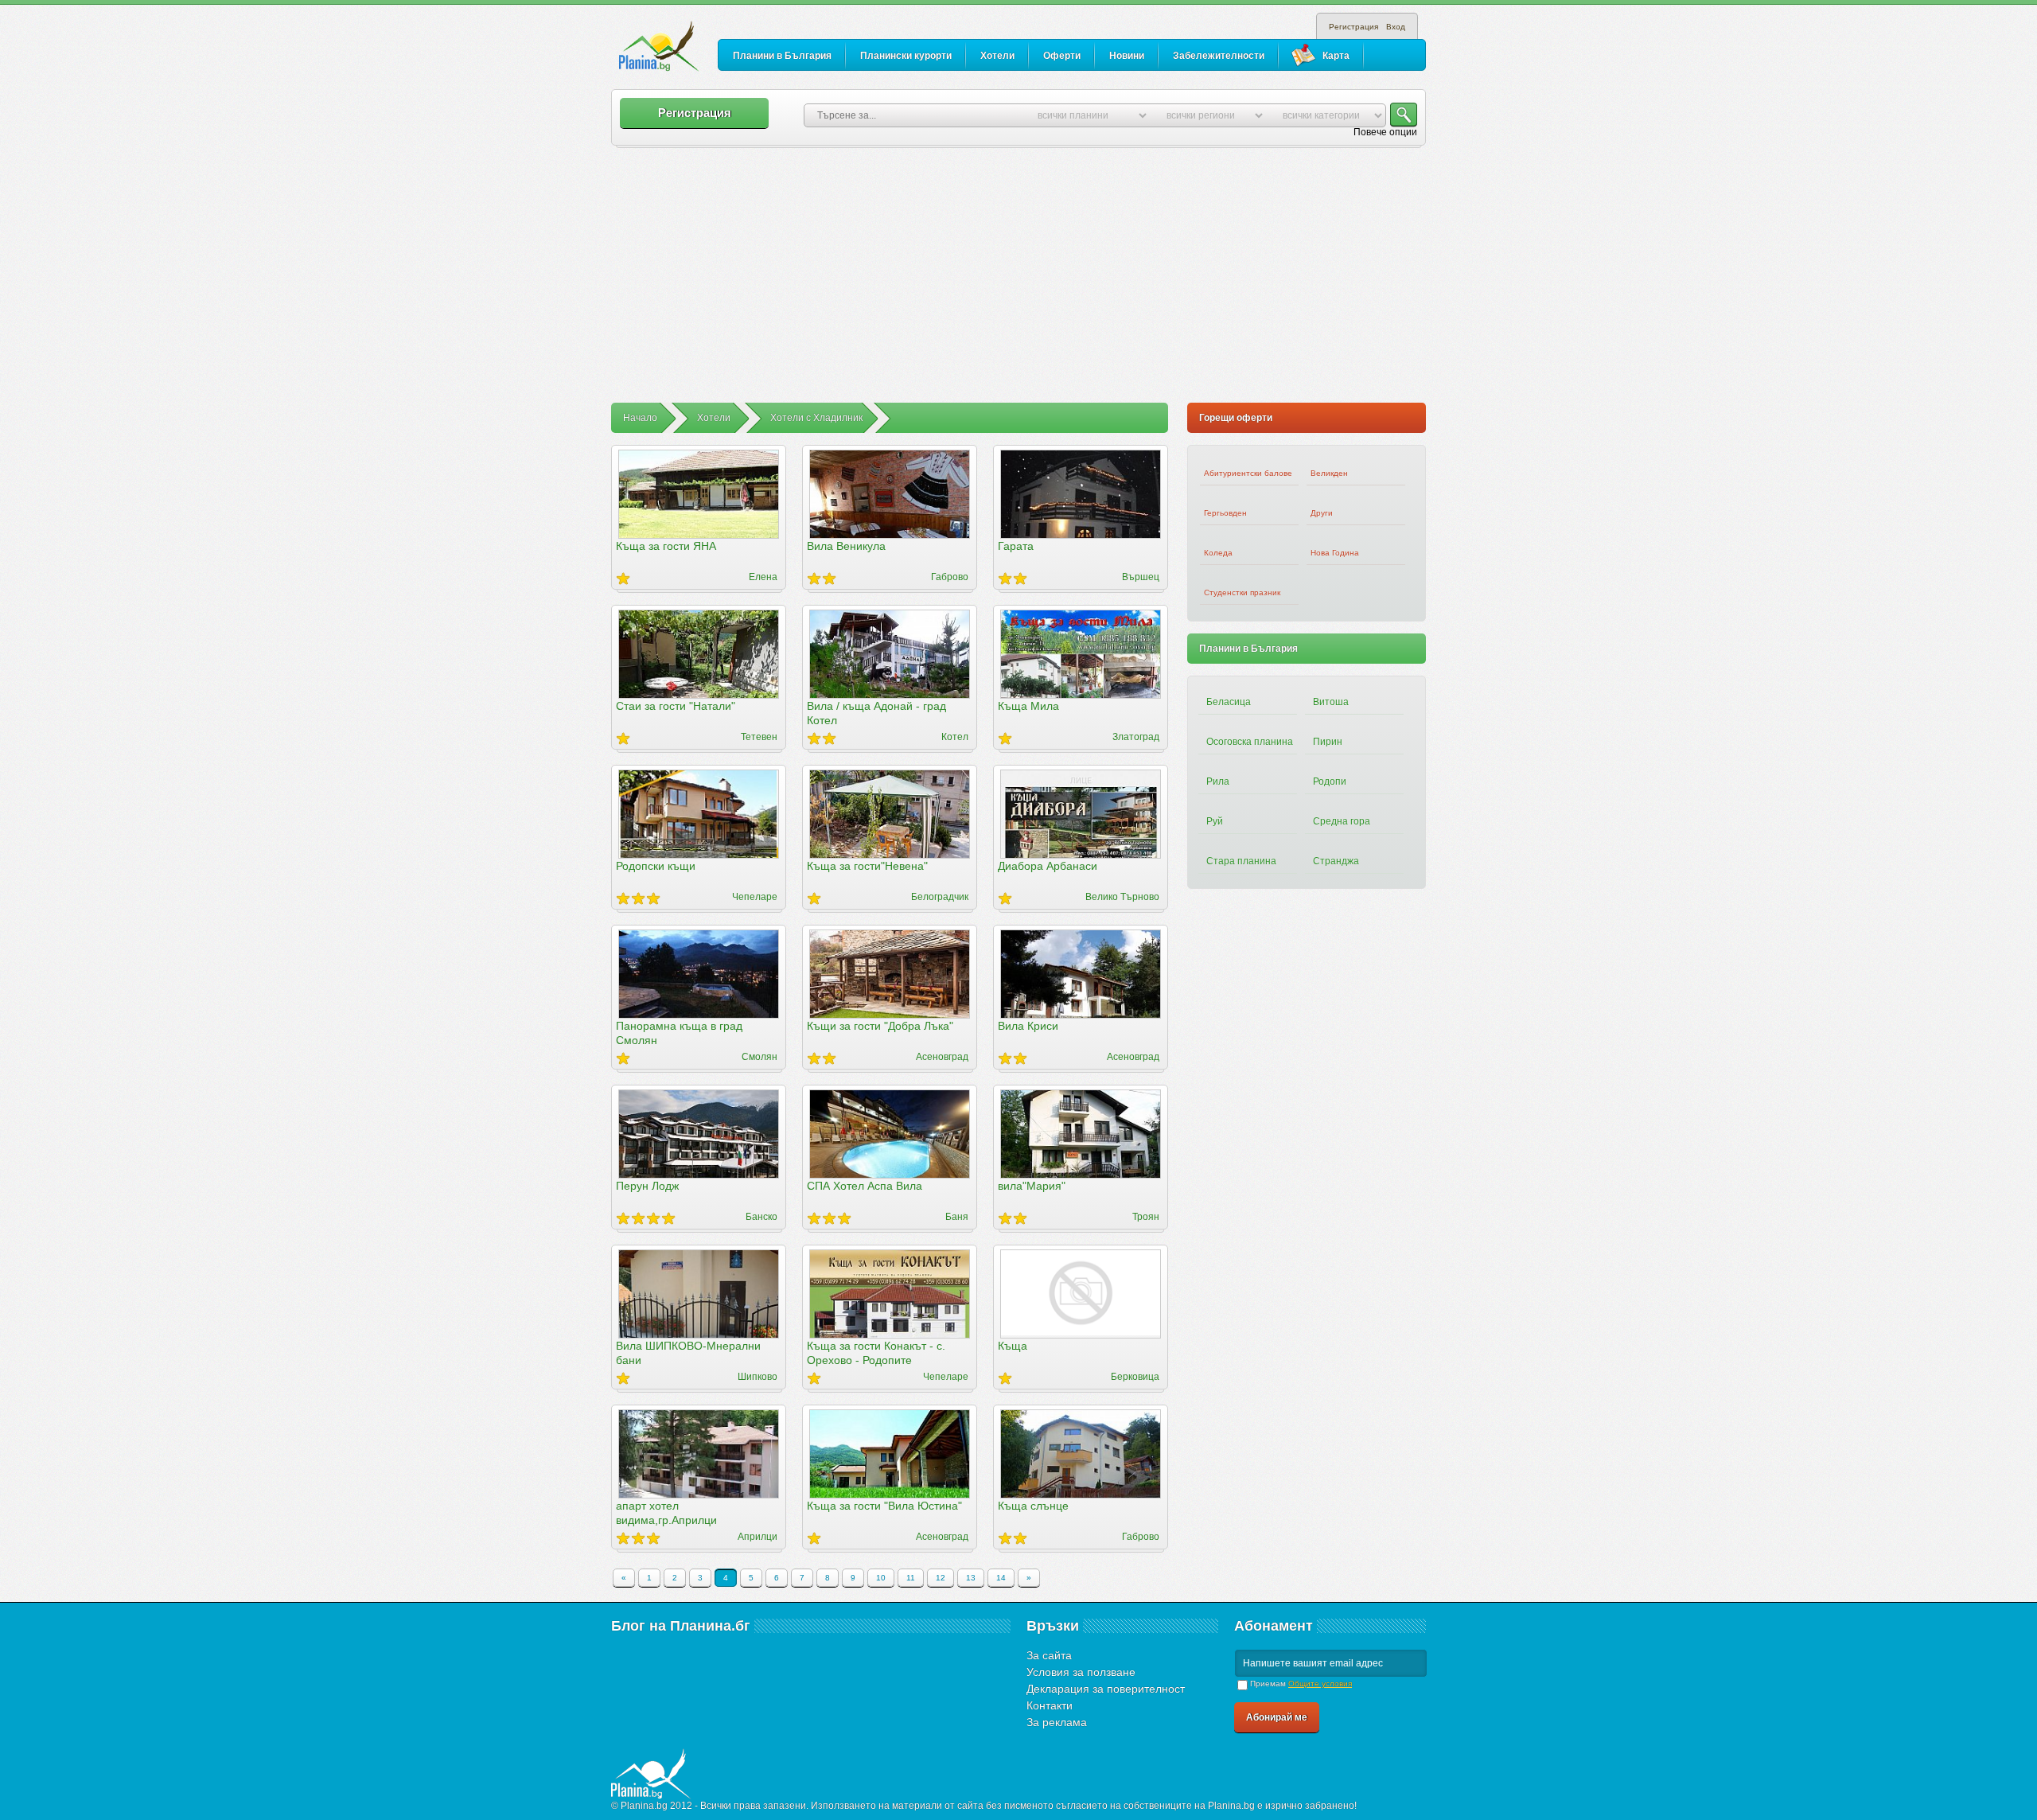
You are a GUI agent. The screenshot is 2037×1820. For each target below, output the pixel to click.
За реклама (1057, 1722)
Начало (640, 418)
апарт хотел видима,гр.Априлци (666, 1513)
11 (911, 1578)
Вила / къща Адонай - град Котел (876, 713)
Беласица (1229, 702)
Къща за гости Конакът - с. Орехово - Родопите (876, 1353)
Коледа (1218, 553)
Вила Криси (1028, 1026)
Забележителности (1219, 56)
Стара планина (1241, 861)
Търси (1404, 115)
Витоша (1331, 702)
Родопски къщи (656, 866)
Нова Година (1335, 553)
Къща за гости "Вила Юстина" (884, 1506)
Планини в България (782, 56)
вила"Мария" (1032, 1186)
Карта (1336, 56)
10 (881, 1578)
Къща (1013, 1346)
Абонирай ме (1277, 1717)
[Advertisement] (1018, 283)
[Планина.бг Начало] (659, 47)
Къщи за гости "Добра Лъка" (880, 1026)
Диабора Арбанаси (1048, 866)
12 (941, 1578)
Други (1322, 513)
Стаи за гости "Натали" (676, 706)
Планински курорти (906, 56)
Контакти (1050, 1705)
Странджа (1336, 861)
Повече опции (1385, 132)
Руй (1215, 821)
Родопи (1330, 781)
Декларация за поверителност (1106, 1689)
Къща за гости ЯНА (666, 546)
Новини (1127, 56)
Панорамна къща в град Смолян (679, 1033)
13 (971, 1578)
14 (1001, 1578)
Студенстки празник (1242, 592)
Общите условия (1320, 1684)
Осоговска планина (1250, 742)
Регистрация (1353, 27)
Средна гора (1342, 821)
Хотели (997, 56)
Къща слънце (1033, 1506)
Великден (1329, 473)
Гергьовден (1225, 513)
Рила (1218, 781)
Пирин (1328, 742)
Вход (1396, 27)
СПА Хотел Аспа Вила (865, 1186)
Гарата (1016, 546)
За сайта (1049, 1655)
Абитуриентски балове (1248, 473)
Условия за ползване (1081, 1672)
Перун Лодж (647, 1186)
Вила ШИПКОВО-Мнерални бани (688, 1353)
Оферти (1062, 56)
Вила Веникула (846, 546)
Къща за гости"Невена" (867, 866)
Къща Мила (1028, 706)
